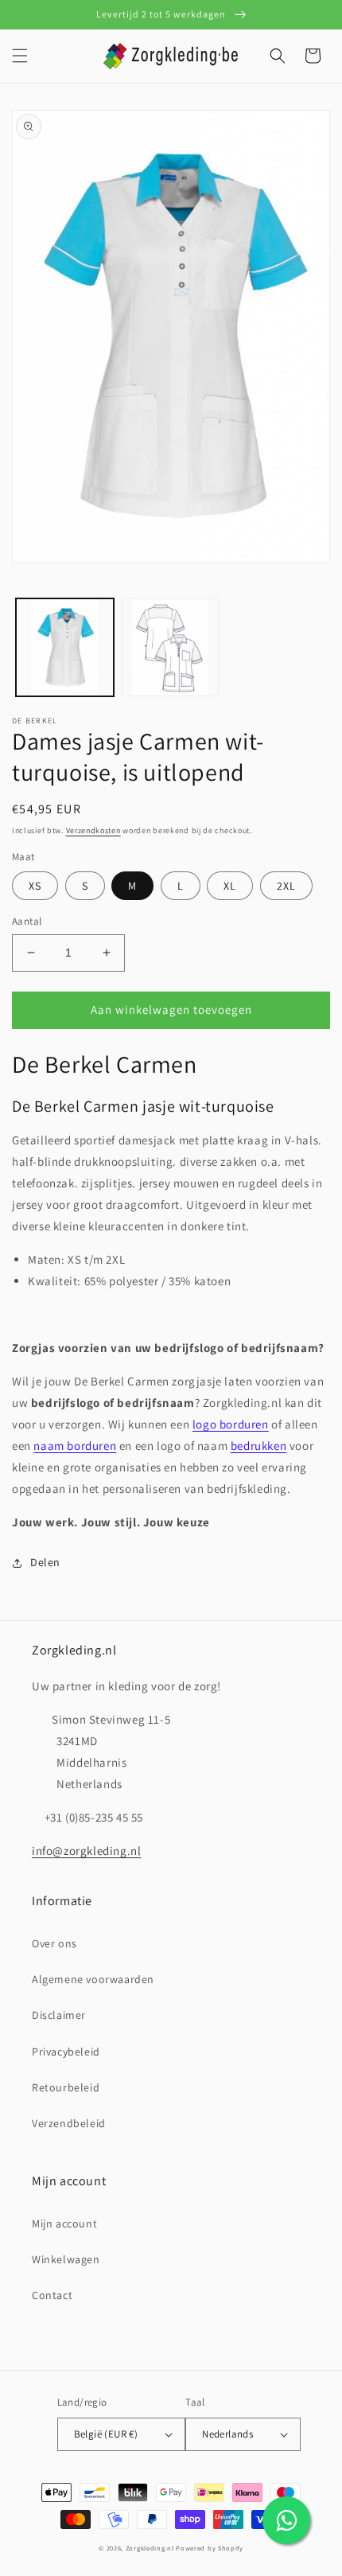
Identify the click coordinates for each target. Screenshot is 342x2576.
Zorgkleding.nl (150, 2548)
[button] (20, 56)
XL (230, 886)
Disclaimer (59, 2015)
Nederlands (227, 2434)
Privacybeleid (66, 2052)
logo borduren (231, 1424)
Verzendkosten (93, 830)
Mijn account (64, 2223)
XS (35, 886)
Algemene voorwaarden (93, 1979)
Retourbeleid (66, 2087)
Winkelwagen (66, 2259)
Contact (52, 2295)
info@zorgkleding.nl (86, 1851)
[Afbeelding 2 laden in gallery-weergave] (171, 647)
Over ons (54, 1943)
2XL (286, 886)
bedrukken (258, 1446)
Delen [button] (45, 1562)
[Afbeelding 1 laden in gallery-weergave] (65, 647)
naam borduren (75, 1446)
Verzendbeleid (69, 2123)
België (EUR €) (106, 2434)
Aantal (27, 921)
